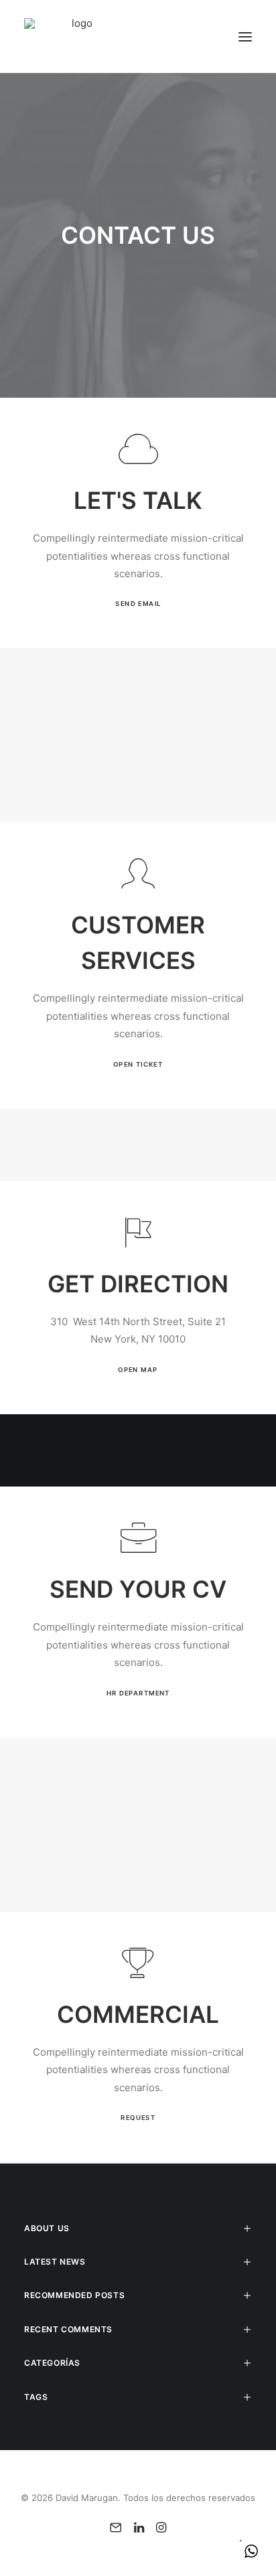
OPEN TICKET (138, 1064)
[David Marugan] (77, 36)
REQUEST (138, 2118)
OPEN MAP (138, 1369)
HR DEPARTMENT (138, 1693)
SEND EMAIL (138, 604)
